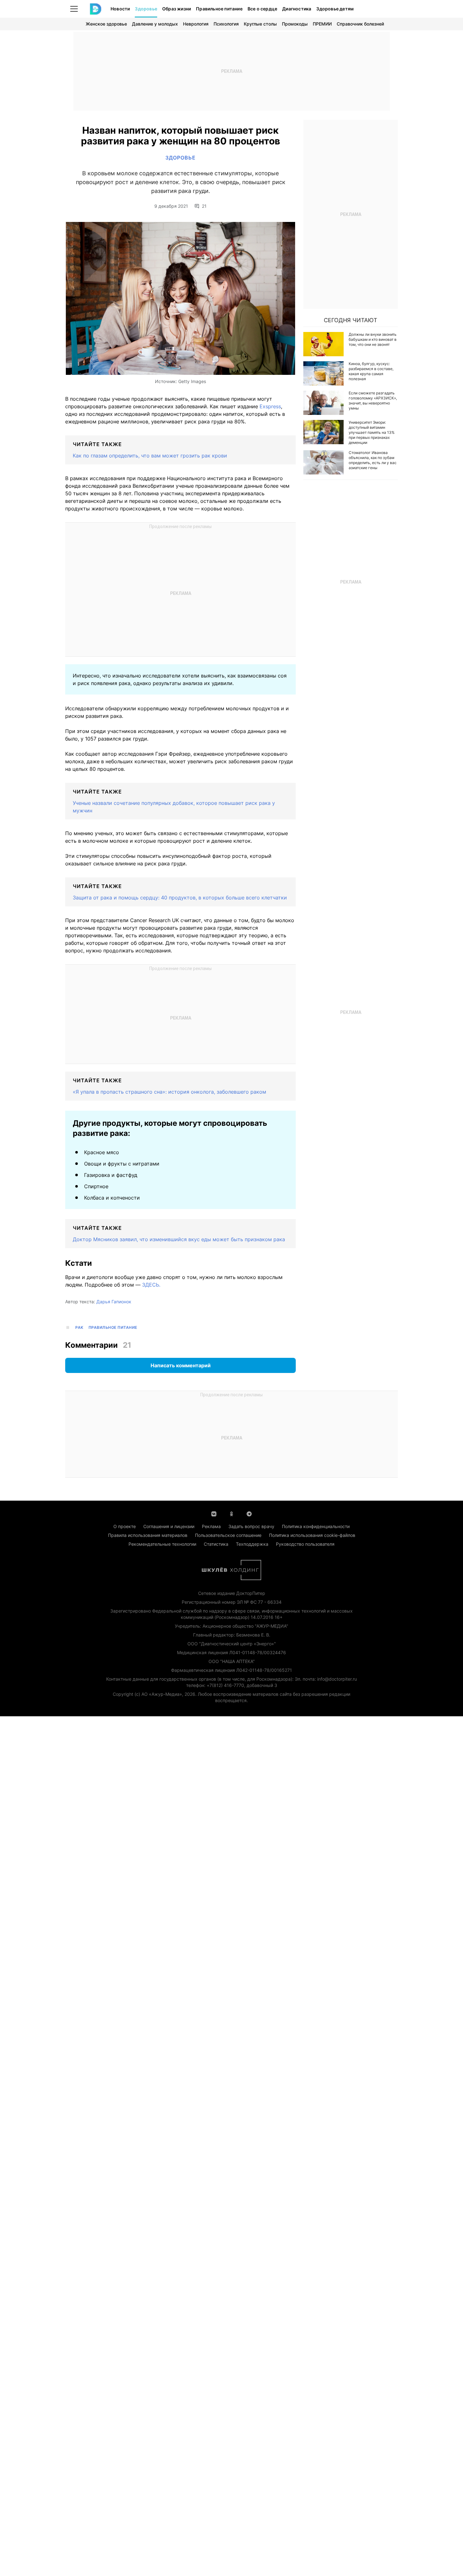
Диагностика (297, 9)
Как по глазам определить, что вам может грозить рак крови (150, 456)
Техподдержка (252, 1544)
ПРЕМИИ (322, 24)
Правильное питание (219, 9)
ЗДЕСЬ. (151, 1285)
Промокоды (295, 24)
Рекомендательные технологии (162, 1544)
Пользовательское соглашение (228, 1535)
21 (204, 206)
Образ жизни (177, 9)
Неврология (196, 24)
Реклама (211, 1526)
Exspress (270, 406)
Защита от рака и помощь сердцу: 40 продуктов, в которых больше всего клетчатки (180, 898)
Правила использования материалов (148, 1535)
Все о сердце (262, 9)
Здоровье (146, 9)
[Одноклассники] (231, 1513)
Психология (226, 24)
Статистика (216, 1544)
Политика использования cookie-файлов (312, 1535)
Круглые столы (260, 24)
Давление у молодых (155, 24)
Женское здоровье (106, 24)
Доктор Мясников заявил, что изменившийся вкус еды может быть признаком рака (179, 1239)
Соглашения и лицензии (169, 1526)
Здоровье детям (335, 9)
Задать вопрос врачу (251, 1526)
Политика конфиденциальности (316, 1526)
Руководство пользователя (305, 1544)
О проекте (125, 1526)
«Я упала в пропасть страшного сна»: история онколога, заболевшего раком (169, 1092)
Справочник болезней (360, 24)
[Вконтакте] (214, 1513)
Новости (120, 9)
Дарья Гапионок (114, 1302)
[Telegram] (249, 1513)
